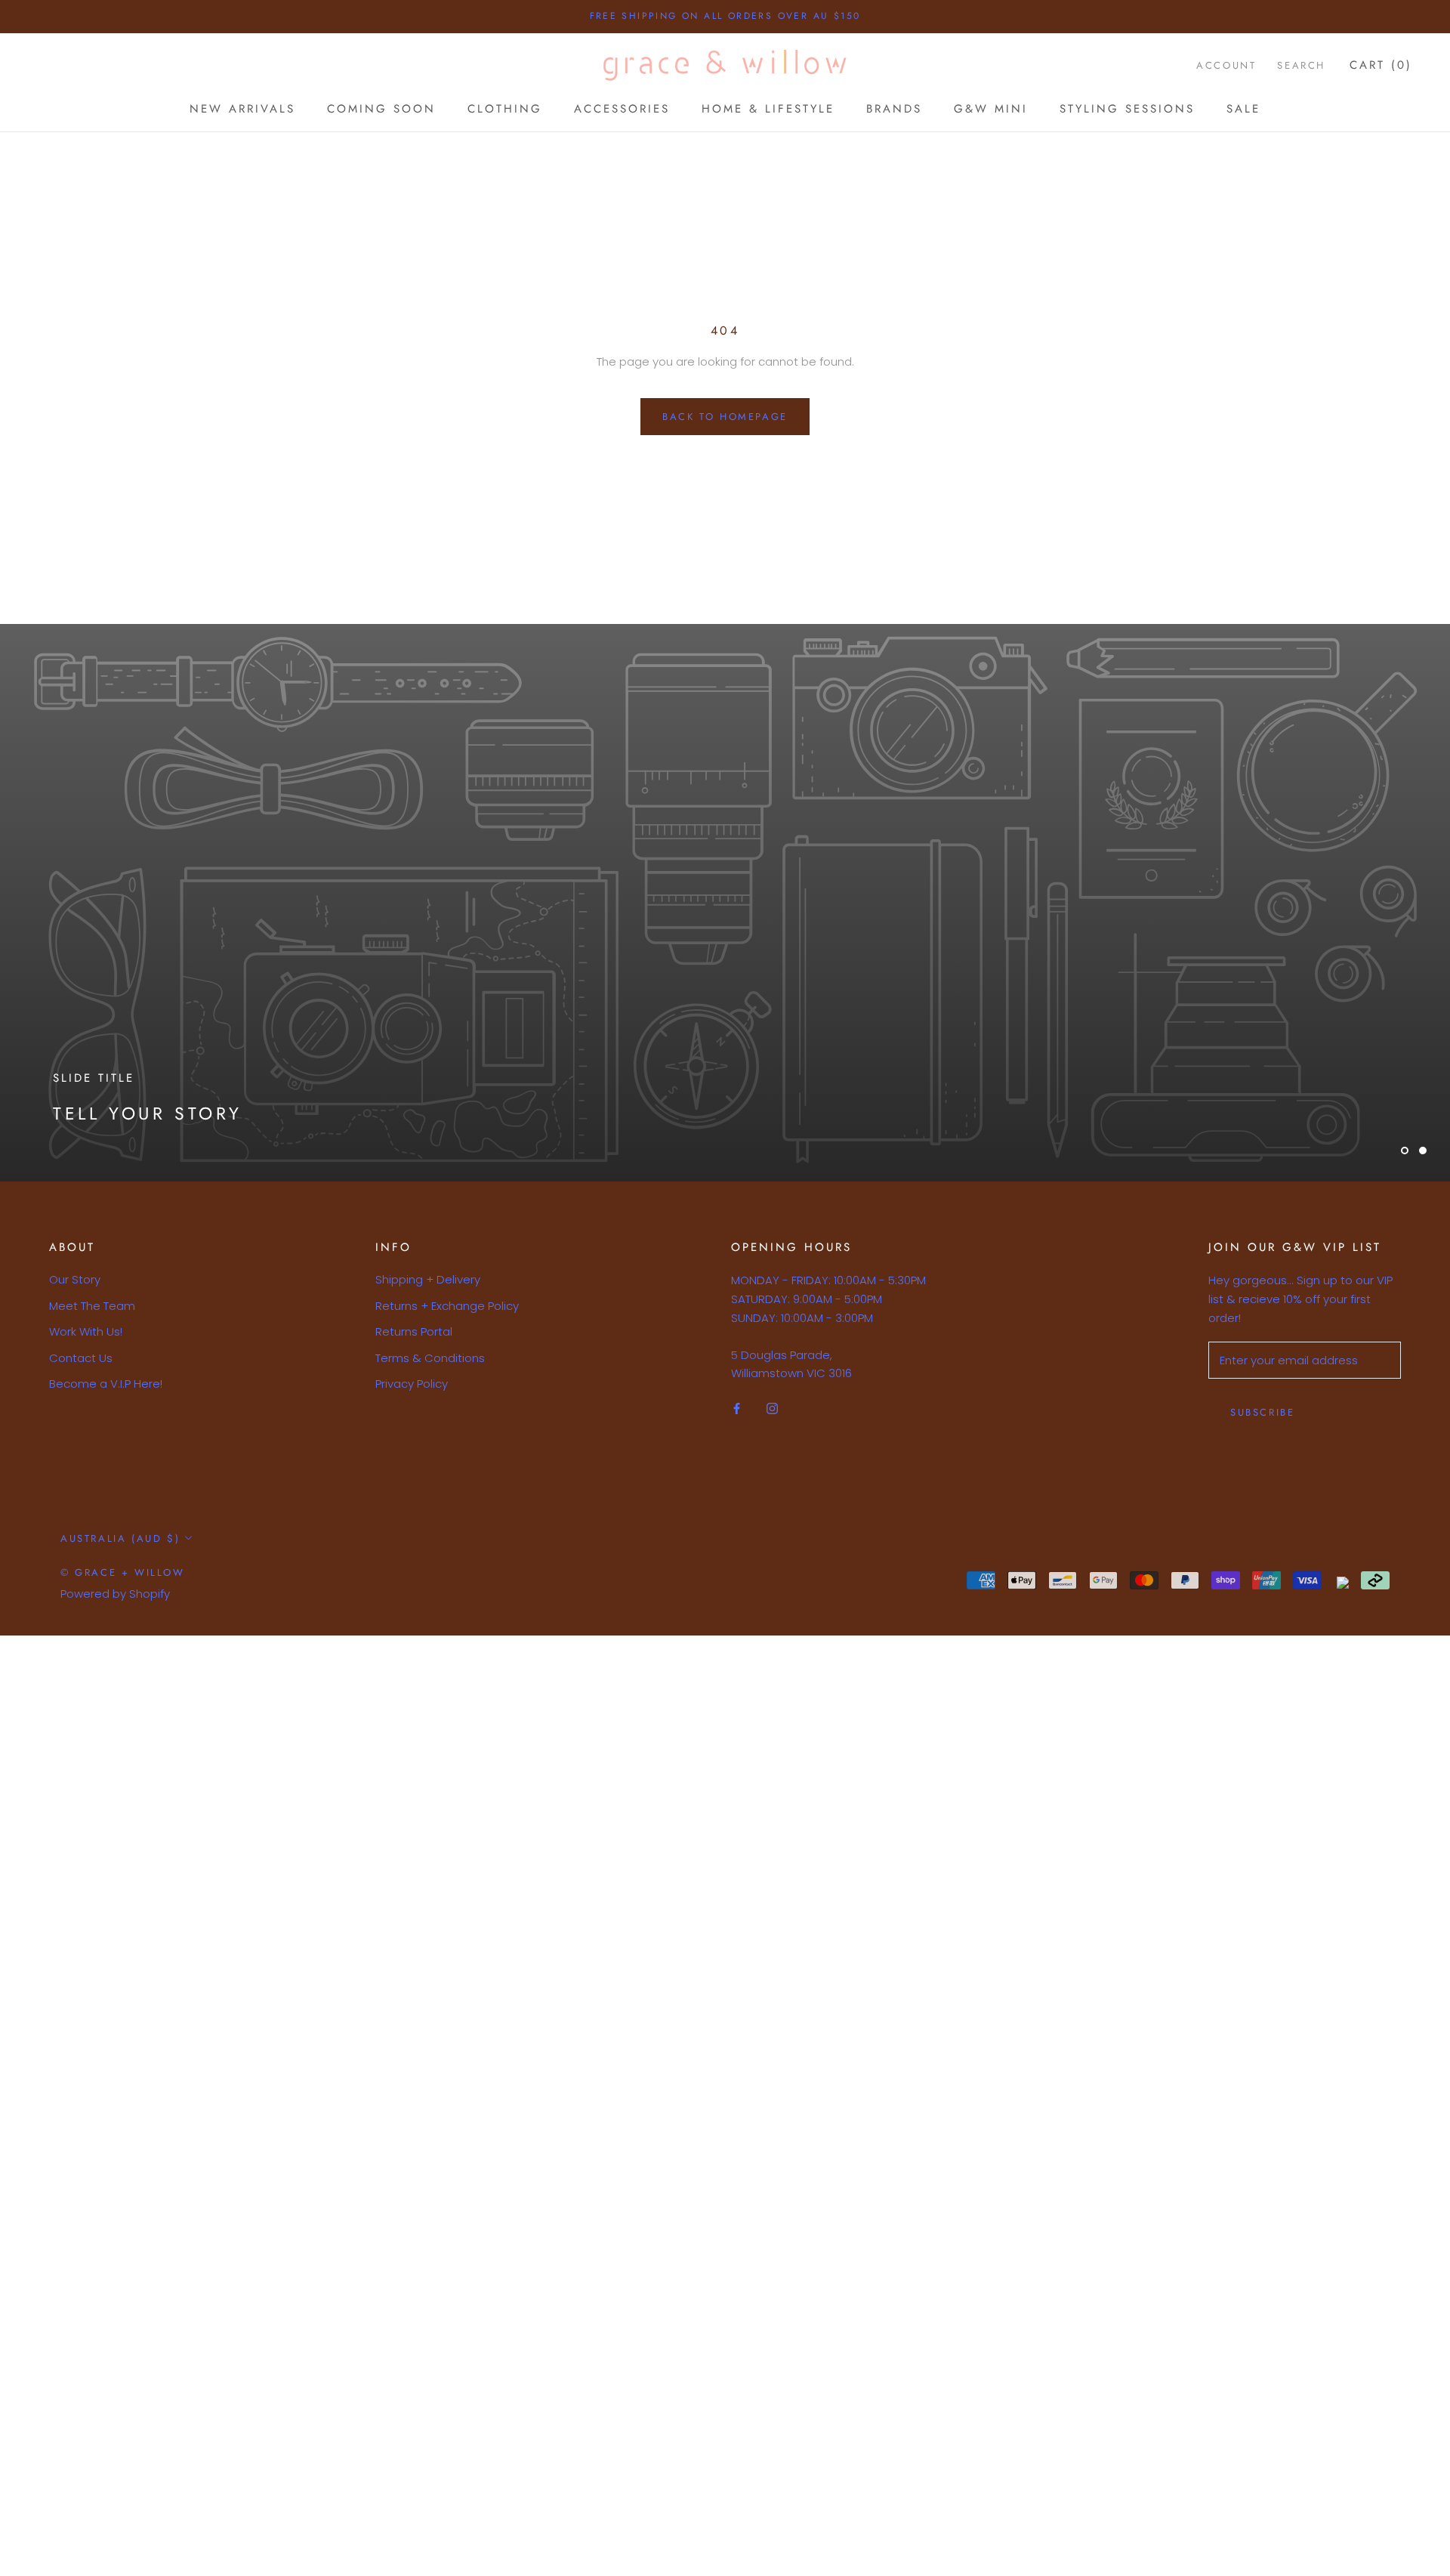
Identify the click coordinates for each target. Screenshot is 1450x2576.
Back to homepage (725, 417)
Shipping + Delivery (428, 1279)
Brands (894, 109)
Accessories (622, 109)
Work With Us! (86, 1331)
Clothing (505, 109)
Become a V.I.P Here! (106, 1384)
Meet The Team (92, 1306)
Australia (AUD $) (120, 1538)
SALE (1243, 109)
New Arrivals (242, 109)
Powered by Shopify (115, 1594)
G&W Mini (991, 109)
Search (1301, 65)
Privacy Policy (412, 1384)
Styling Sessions (1127, 109)
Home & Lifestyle (768, 109)
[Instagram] (772, 1408)
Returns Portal (414, 1331)
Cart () (1381, 65)
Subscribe (1262, 1412)
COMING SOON (381, 109)
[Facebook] (737, 1408)
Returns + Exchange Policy (447, 1306)
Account (1226, 65)
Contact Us (81, 1358)
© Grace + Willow (123, 1572)
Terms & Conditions (430, 1358)
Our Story (75, 1279)
